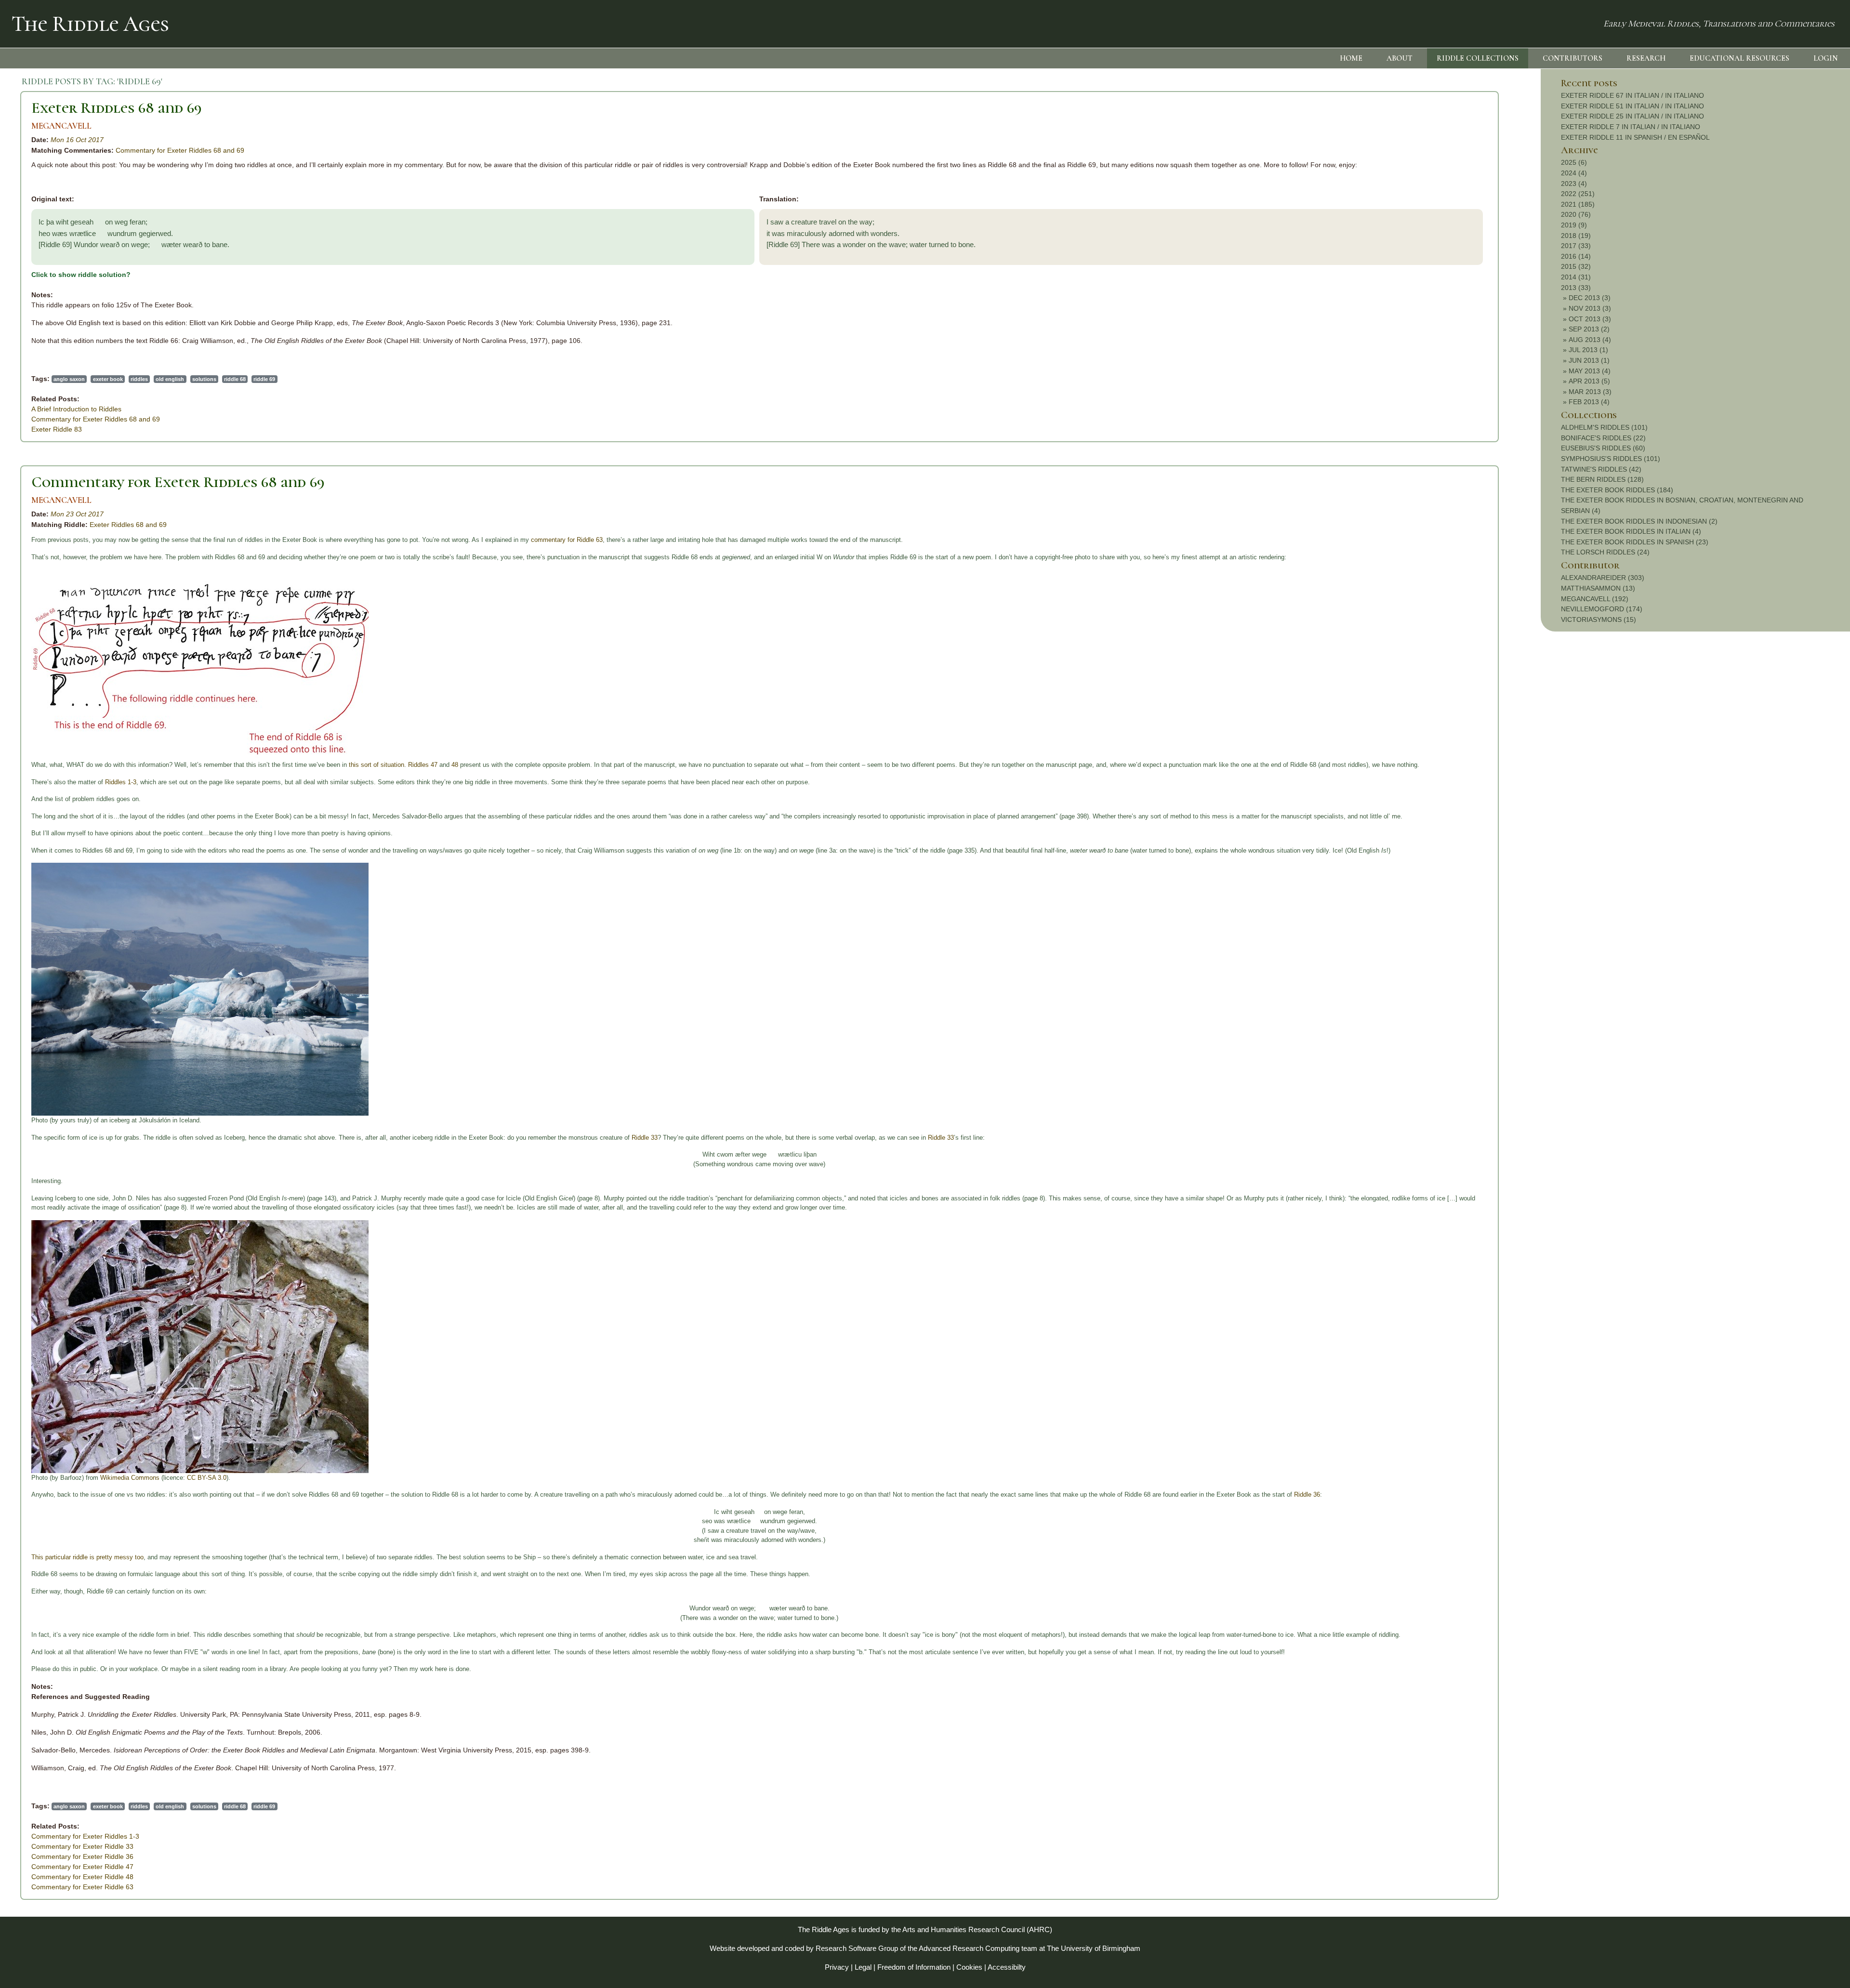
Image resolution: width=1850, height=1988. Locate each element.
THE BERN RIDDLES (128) (1602, 479)
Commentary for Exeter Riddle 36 (82, 1856)
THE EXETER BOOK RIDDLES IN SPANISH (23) (1635, 542)
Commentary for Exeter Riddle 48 (82, 1877)
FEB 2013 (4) (1589, 402)
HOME (1351, 58)
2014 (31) (1576, 277)
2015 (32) (1576, 266)
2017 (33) (1576, 246)
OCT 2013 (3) (1590, 319)
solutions (204, 379)
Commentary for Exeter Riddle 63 (82, 1887)
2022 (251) (1578, 194)
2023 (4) (1574, 184)
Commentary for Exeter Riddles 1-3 (85, 1836)
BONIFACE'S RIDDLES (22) (1603, 438)
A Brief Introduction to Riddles (76, 409)
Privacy (837, 1967)
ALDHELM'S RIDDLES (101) (1604, 427)
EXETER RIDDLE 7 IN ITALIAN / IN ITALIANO (1631, 127)
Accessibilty (1007, 1967)
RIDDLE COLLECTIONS (1478, 58)
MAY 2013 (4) (1590, 371)
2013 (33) (1576, 288)
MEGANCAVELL (61, 126)
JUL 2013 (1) (1588, 350)
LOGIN (1826, 58)
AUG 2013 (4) (1590, 340)
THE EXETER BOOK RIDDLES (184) (1617, 490)
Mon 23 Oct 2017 (77, 514)
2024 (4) (1574, 173)
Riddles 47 (423, 765)
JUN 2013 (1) (1589, 360)
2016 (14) (1576, 256)
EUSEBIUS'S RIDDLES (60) (1603, 448)
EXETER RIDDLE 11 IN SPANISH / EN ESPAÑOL (1635, 137)
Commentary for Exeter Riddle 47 (82, 1867)
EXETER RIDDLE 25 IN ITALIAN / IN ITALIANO (1632, 116)
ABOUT (1400, 58)
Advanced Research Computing (969, 1948)
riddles (139, 379)
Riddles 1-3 (121, 782)
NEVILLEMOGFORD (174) (1602, 609)
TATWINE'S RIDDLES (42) (1601, 469)
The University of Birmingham (1094, 1948)
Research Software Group (857, 1948)
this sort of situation (377, 765)
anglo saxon (69, 379)
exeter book (108, 379)
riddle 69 (264, 379)
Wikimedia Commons (130, 1478)
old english (170, 379)
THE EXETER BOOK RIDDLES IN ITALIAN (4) (1631, 531)
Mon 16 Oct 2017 (77, 140)
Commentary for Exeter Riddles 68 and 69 (180, 150)
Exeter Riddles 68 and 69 (117, 108)
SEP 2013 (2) (1589, 329)
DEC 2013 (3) (1590, 298)
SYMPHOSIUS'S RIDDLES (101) (1611, 459)
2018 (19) (1576, 236)
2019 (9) (1574, 225)
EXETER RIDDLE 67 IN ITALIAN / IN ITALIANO (1632, 95)
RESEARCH (1646, 58)
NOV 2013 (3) (1590, 308)
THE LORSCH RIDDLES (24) (1605, 552)
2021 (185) (1578, 204)
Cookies (969, 1967)
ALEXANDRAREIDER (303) (1603, 578)
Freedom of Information (914, 1967)
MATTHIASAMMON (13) (1598, 588)
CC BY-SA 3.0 (207, 1478)
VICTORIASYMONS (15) (1599, 619)
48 (455, 765)
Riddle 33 (645, 1138)
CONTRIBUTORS (1572, 58)
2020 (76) (1576, 214)
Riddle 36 (1307, 1494)
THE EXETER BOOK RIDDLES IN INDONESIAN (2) (1639, 521)
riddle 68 (235, 379)
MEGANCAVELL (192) (1595, 599)
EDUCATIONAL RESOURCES (1739, 58)
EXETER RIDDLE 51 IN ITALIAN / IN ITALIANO (1632, 106)
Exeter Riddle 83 (57, 429)
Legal (863, 1967)
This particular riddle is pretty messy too (87, 1557)
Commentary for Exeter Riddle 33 (82, 1846)
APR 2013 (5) (1589, 381)
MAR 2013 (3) (1590, 392)
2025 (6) (1574, 162)
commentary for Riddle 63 (567, 540)
